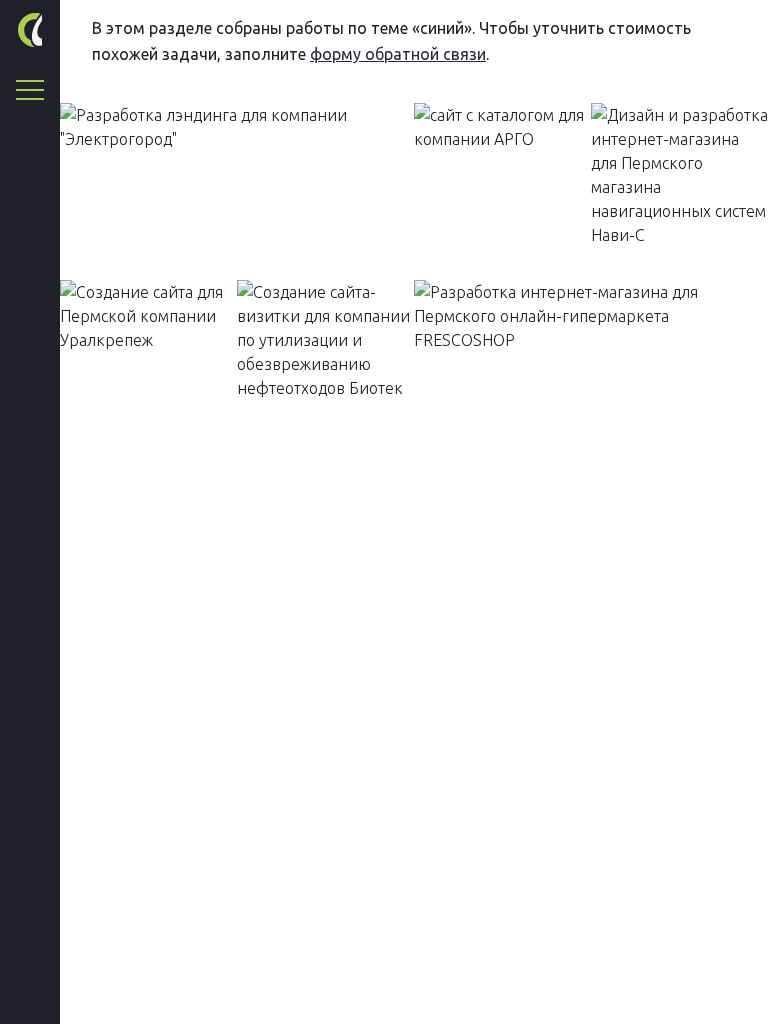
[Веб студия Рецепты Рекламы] (30, 30)
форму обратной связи (398, 54)
